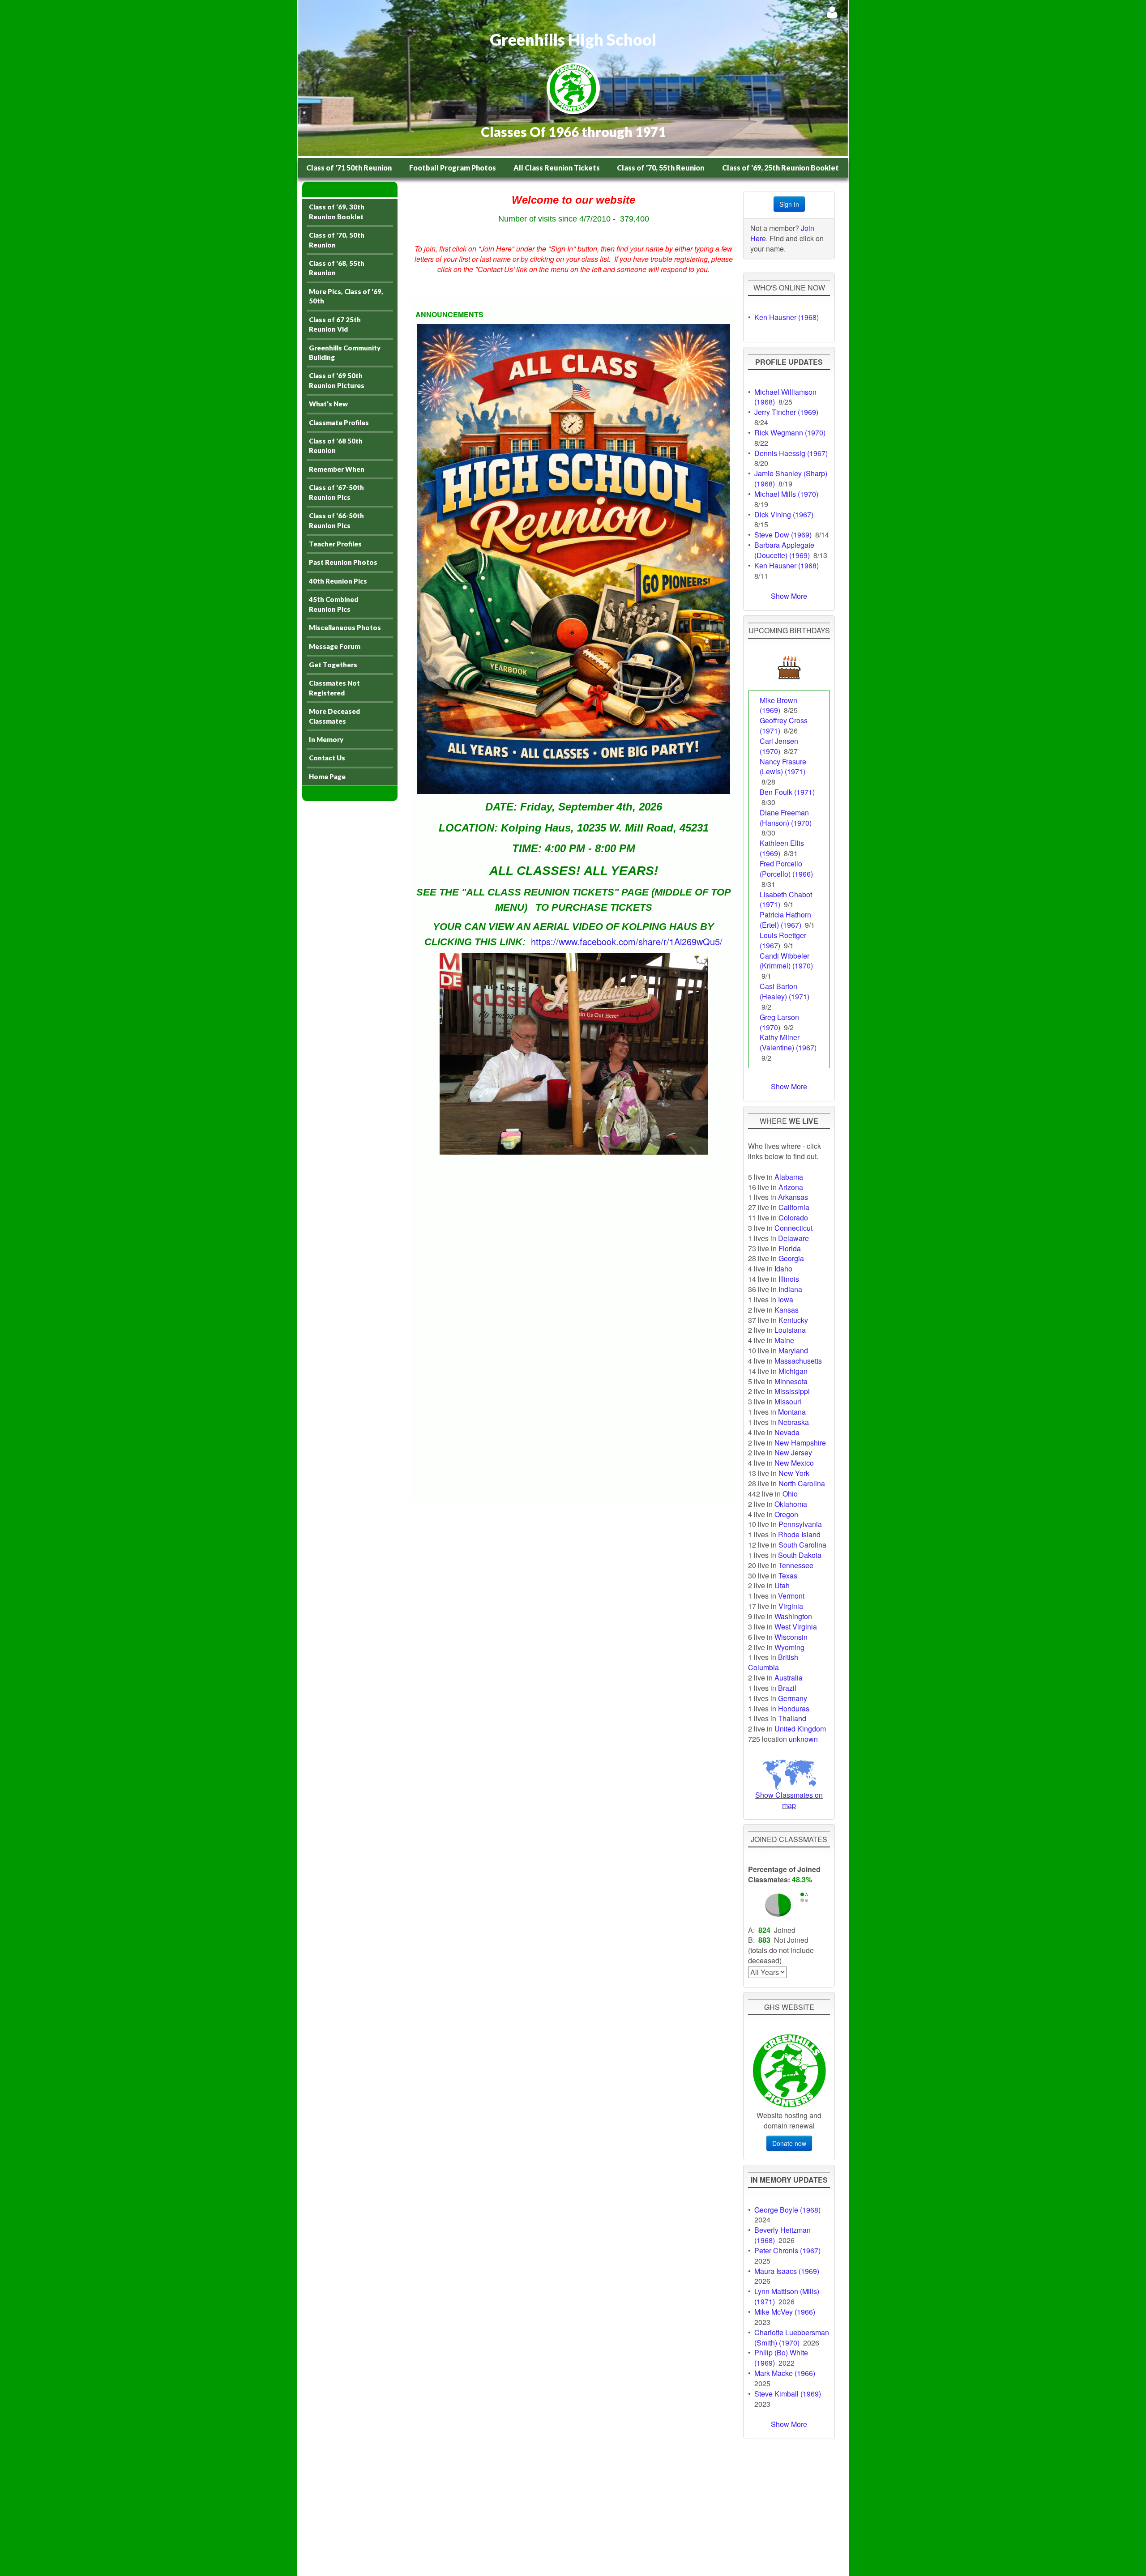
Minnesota (791, 1381)
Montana (792, 1412)
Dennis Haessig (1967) (791, 453)
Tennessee (796, 1565)
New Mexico (794, 1463)
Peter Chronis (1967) (787, 2250)
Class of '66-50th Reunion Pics (336, 520)
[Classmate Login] (832, 12)
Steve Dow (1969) (783, 535)
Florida (790, 1248)
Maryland (793, 1350)
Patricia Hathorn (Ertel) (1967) (785, 920)
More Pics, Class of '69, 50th (346, 296)
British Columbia (773, 1662)
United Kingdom (800, 1729)
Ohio (790, 1494)
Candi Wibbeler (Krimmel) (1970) (786, 961)
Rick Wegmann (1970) (790, 433)
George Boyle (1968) (787, 2210)
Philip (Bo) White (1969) (781, 2358)
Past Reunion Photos (343, 562)
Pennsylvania (800, 1524)
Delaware (793, 1238)
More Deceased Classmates (334, 716)
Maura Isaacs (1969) (787, 2271)
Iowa (786, 1299)
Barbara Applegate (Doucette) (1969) (784, 550)
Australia (789, 1678)
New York (794, 1473)
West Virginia (796, 1627)
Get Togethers (333, 665)
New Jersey (793, 1452)
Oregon (786, 1514)
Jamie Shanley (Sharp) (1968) (791, 478)
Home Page (327, 776)
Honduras (794, 1708)
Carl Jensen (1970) (779, 746)
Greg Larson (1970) (779, 1022)
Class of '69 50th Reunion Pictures (337, 380)
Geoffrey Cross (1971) (784, 725)
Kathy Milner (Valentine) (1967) (788, 1042)
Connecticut (793, 1228)
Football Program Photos (453, 168)
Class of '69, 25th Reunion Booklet (780, 168)
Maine (784, 1340)
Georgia (791, 1258)
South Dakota (800, 1555)
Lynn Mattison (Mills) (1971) (787, 2296)
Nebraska (793, 1422)
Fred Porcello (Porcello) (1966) (786, 869)
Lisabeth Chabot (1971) (786, 900)
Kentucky (793, 1320)
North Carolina (802, 1483)
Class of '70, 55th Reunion (661, 168)
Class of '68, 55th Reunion (337, 268)
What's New (328, 404)
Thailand (792, 1718)
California (794, 1207)
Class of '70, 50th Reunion (337, 240)
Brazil (787, 1688)
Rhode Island (799, 1534)
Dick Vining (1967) (784, 514)
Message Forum (335, 646)
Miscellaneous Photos (345, 627)
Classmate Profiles (339, 422)
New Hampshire (800, 1443)
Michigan (793, 1371)
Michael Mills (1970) (786, 494)
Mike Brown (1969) (778, 705)
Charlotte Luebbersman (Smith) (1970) (792, 2337)
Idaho (783, 1269)
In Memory (326, 739)
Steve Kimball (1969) (788, 2394)
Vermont (791, 1596)
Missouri (788, 1401)
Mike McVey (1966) (785, 2312)
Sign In (789, 204)
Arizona (791, 1187)
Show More (789, 596)
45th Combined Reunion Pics (334, 604)
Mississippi (792, 1391)
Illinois (789, 1279)
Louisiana (790, 1330)
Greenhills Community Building (345, 352)
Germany (793, 1698)
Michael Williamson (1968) (785, 397)
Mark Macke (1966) (785, 2373)
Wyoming (789, 1647)
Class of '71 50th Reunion (349, 168)
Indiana (790, 1289)
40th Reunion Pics (338, 581)
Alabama (789, 1177)
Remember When (337, 469)
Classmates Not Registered (334, 688)
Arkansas (793, 1197)
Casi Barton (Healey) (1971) (785, 991)
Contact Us (327, 758)
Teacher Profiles (335, 544)
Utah (782, 1585)
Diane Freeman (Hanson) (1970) (786, 818)
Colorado (793, 1218)
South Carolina (802, 1545)
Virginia (791, 1606)
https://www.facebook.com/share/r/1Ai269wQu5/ (627, 941)
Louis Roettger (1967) (783, 940)
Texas (788, 1576)
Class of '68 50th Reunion (336, 446)
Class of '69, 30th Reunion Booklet (337, 211)
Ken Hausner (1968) (787, 317)
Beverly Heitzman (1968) (783, 2235)
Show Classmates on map (789, 1800)
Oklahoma (791, 1504)
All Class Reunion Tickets (557, 168)
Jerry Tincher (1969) (786, 412)
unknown (803, 1739)
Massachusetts (798, 1361)
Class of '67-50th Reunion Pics (336, 492)
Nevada (787, 1432)
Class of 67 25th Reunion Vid (335, 324)
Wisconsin (791, 1637)
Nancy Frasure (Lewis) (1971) (783, 767)
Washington (793, 1616)
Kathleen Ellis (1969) (782, 848)
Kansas (787, 1310)
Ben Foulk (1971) (787, 792)
